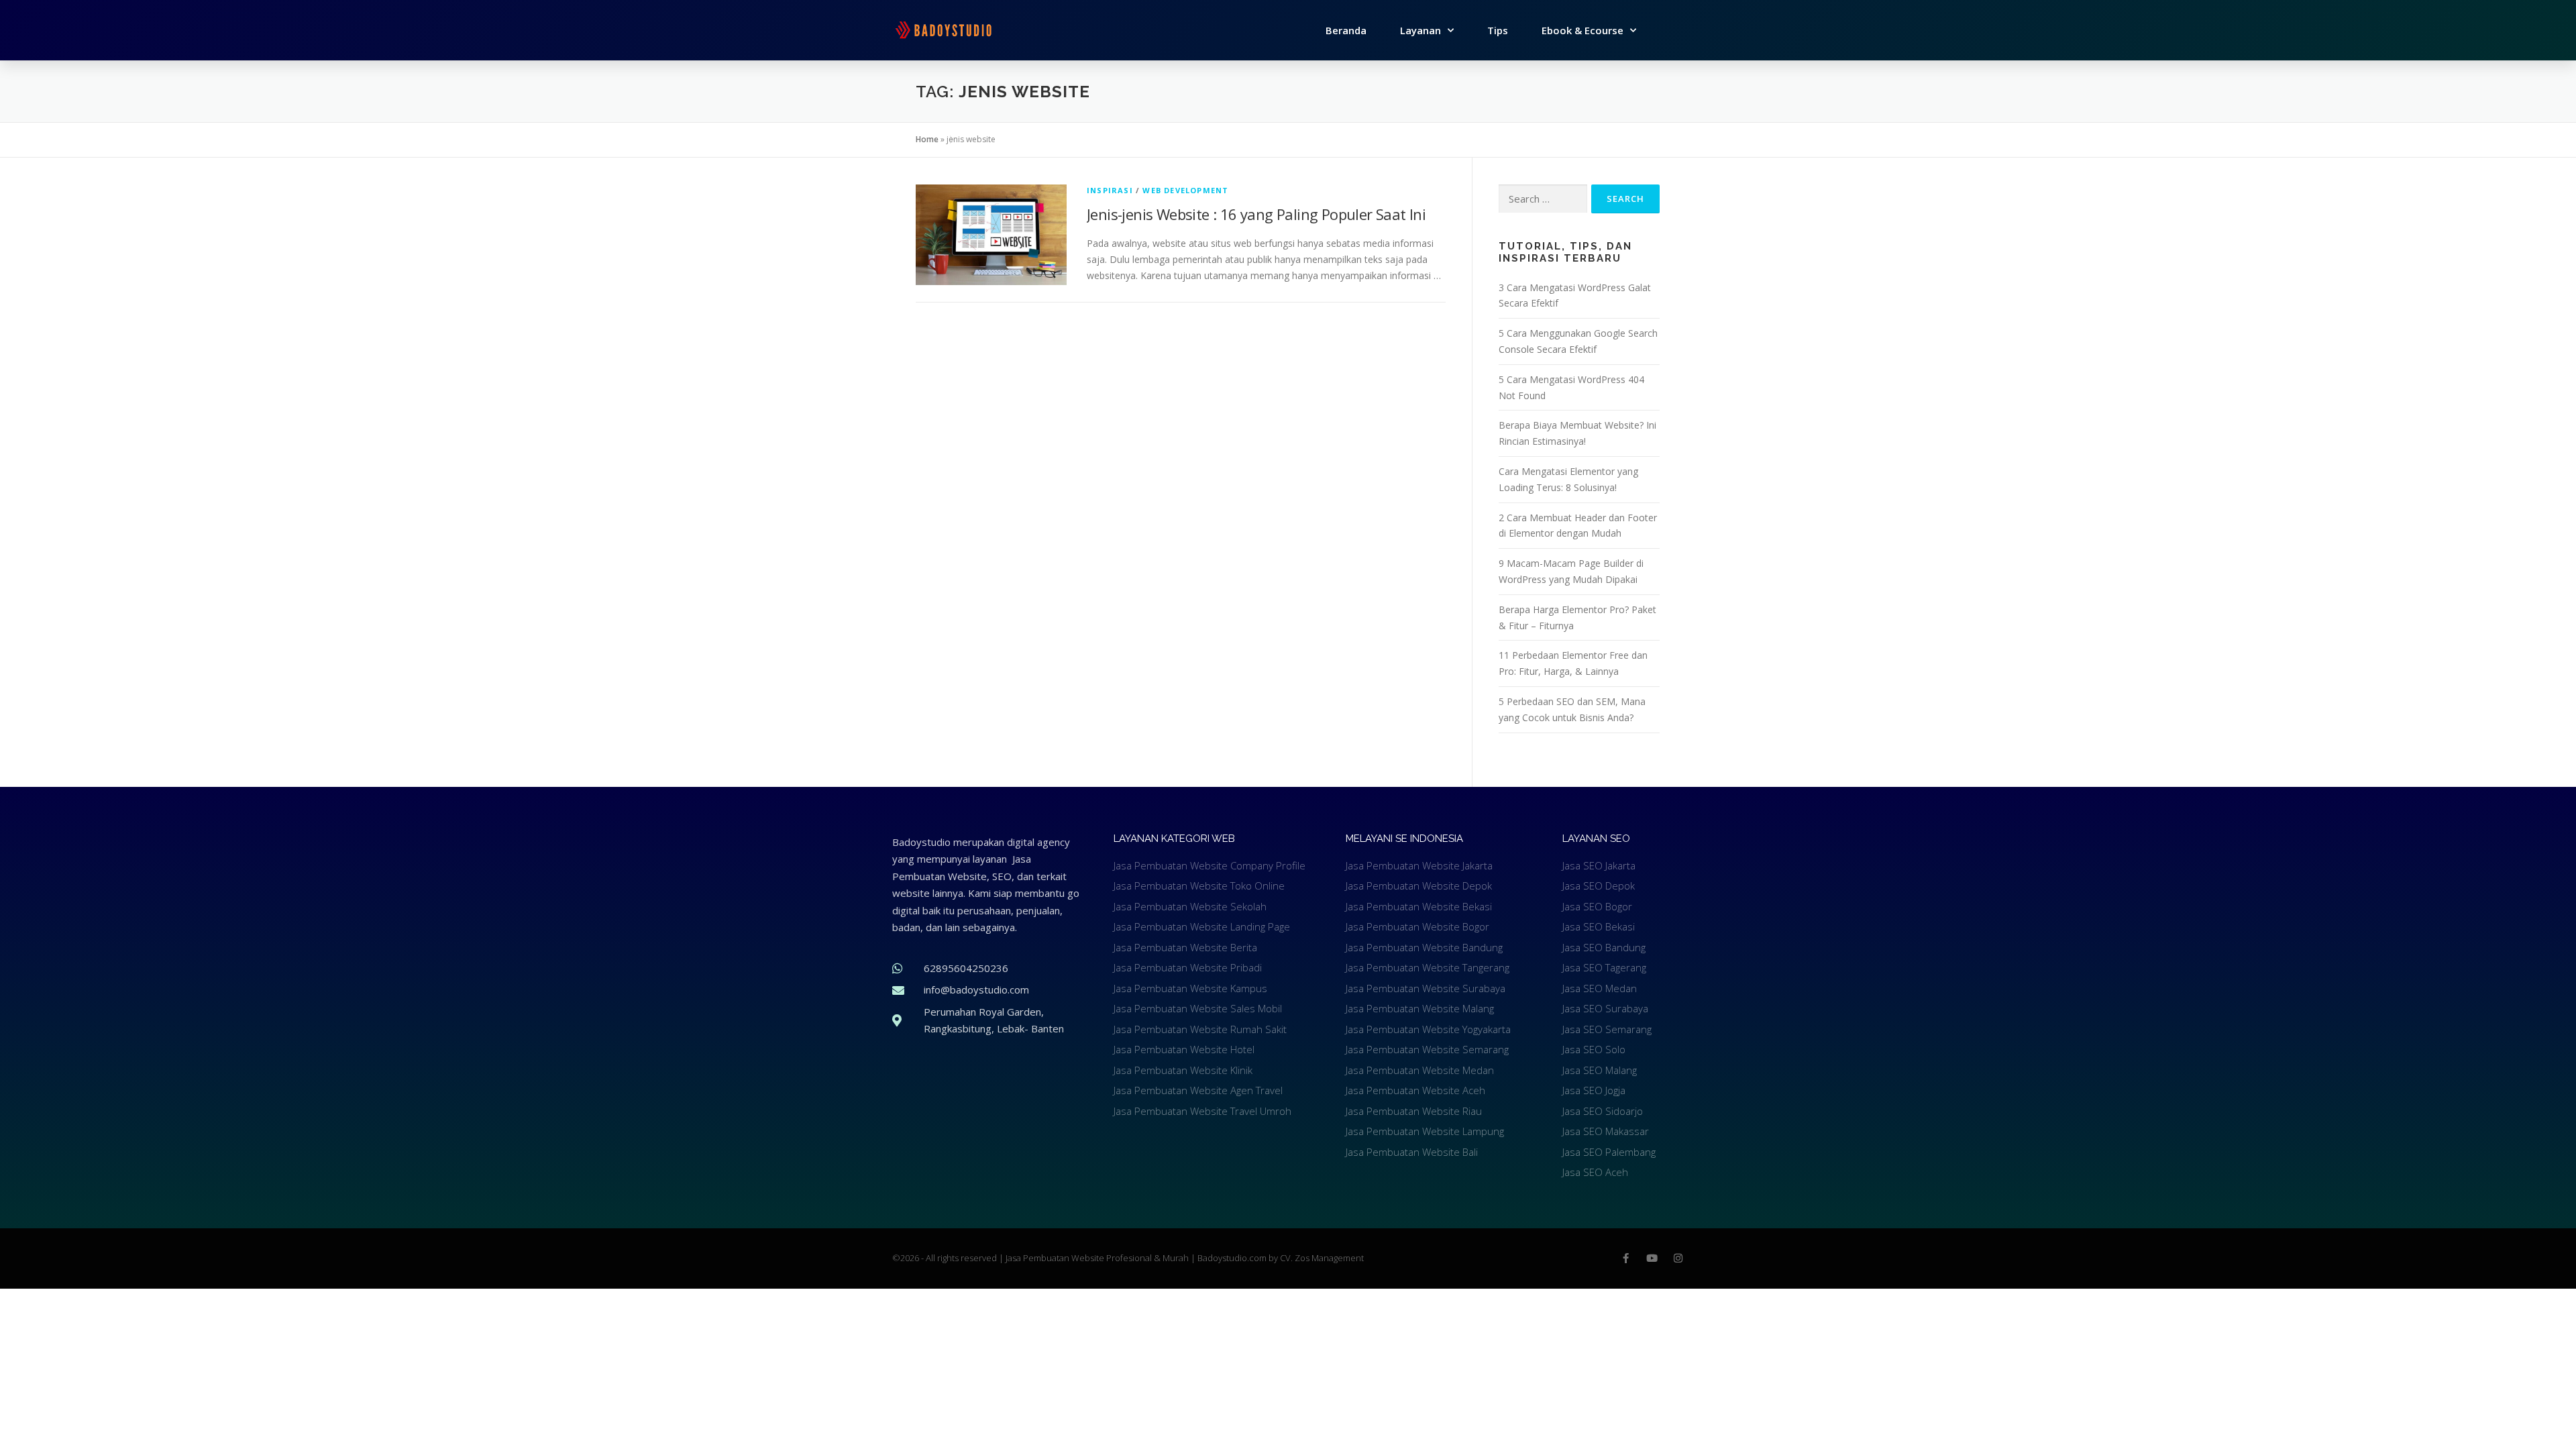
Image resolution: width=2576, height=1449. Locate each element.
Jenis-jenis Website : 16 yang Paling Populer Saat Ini (1256, 214)
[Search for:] (1543, 199)
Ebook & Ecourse (1582, 30)
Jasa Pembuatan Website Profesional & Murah (1098, 1258)
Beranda (1346, 30)
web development (1185, 190)
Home (927, 139)
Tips (1498, 30)
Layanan (1420, 30)
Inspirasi (1110, 190)
